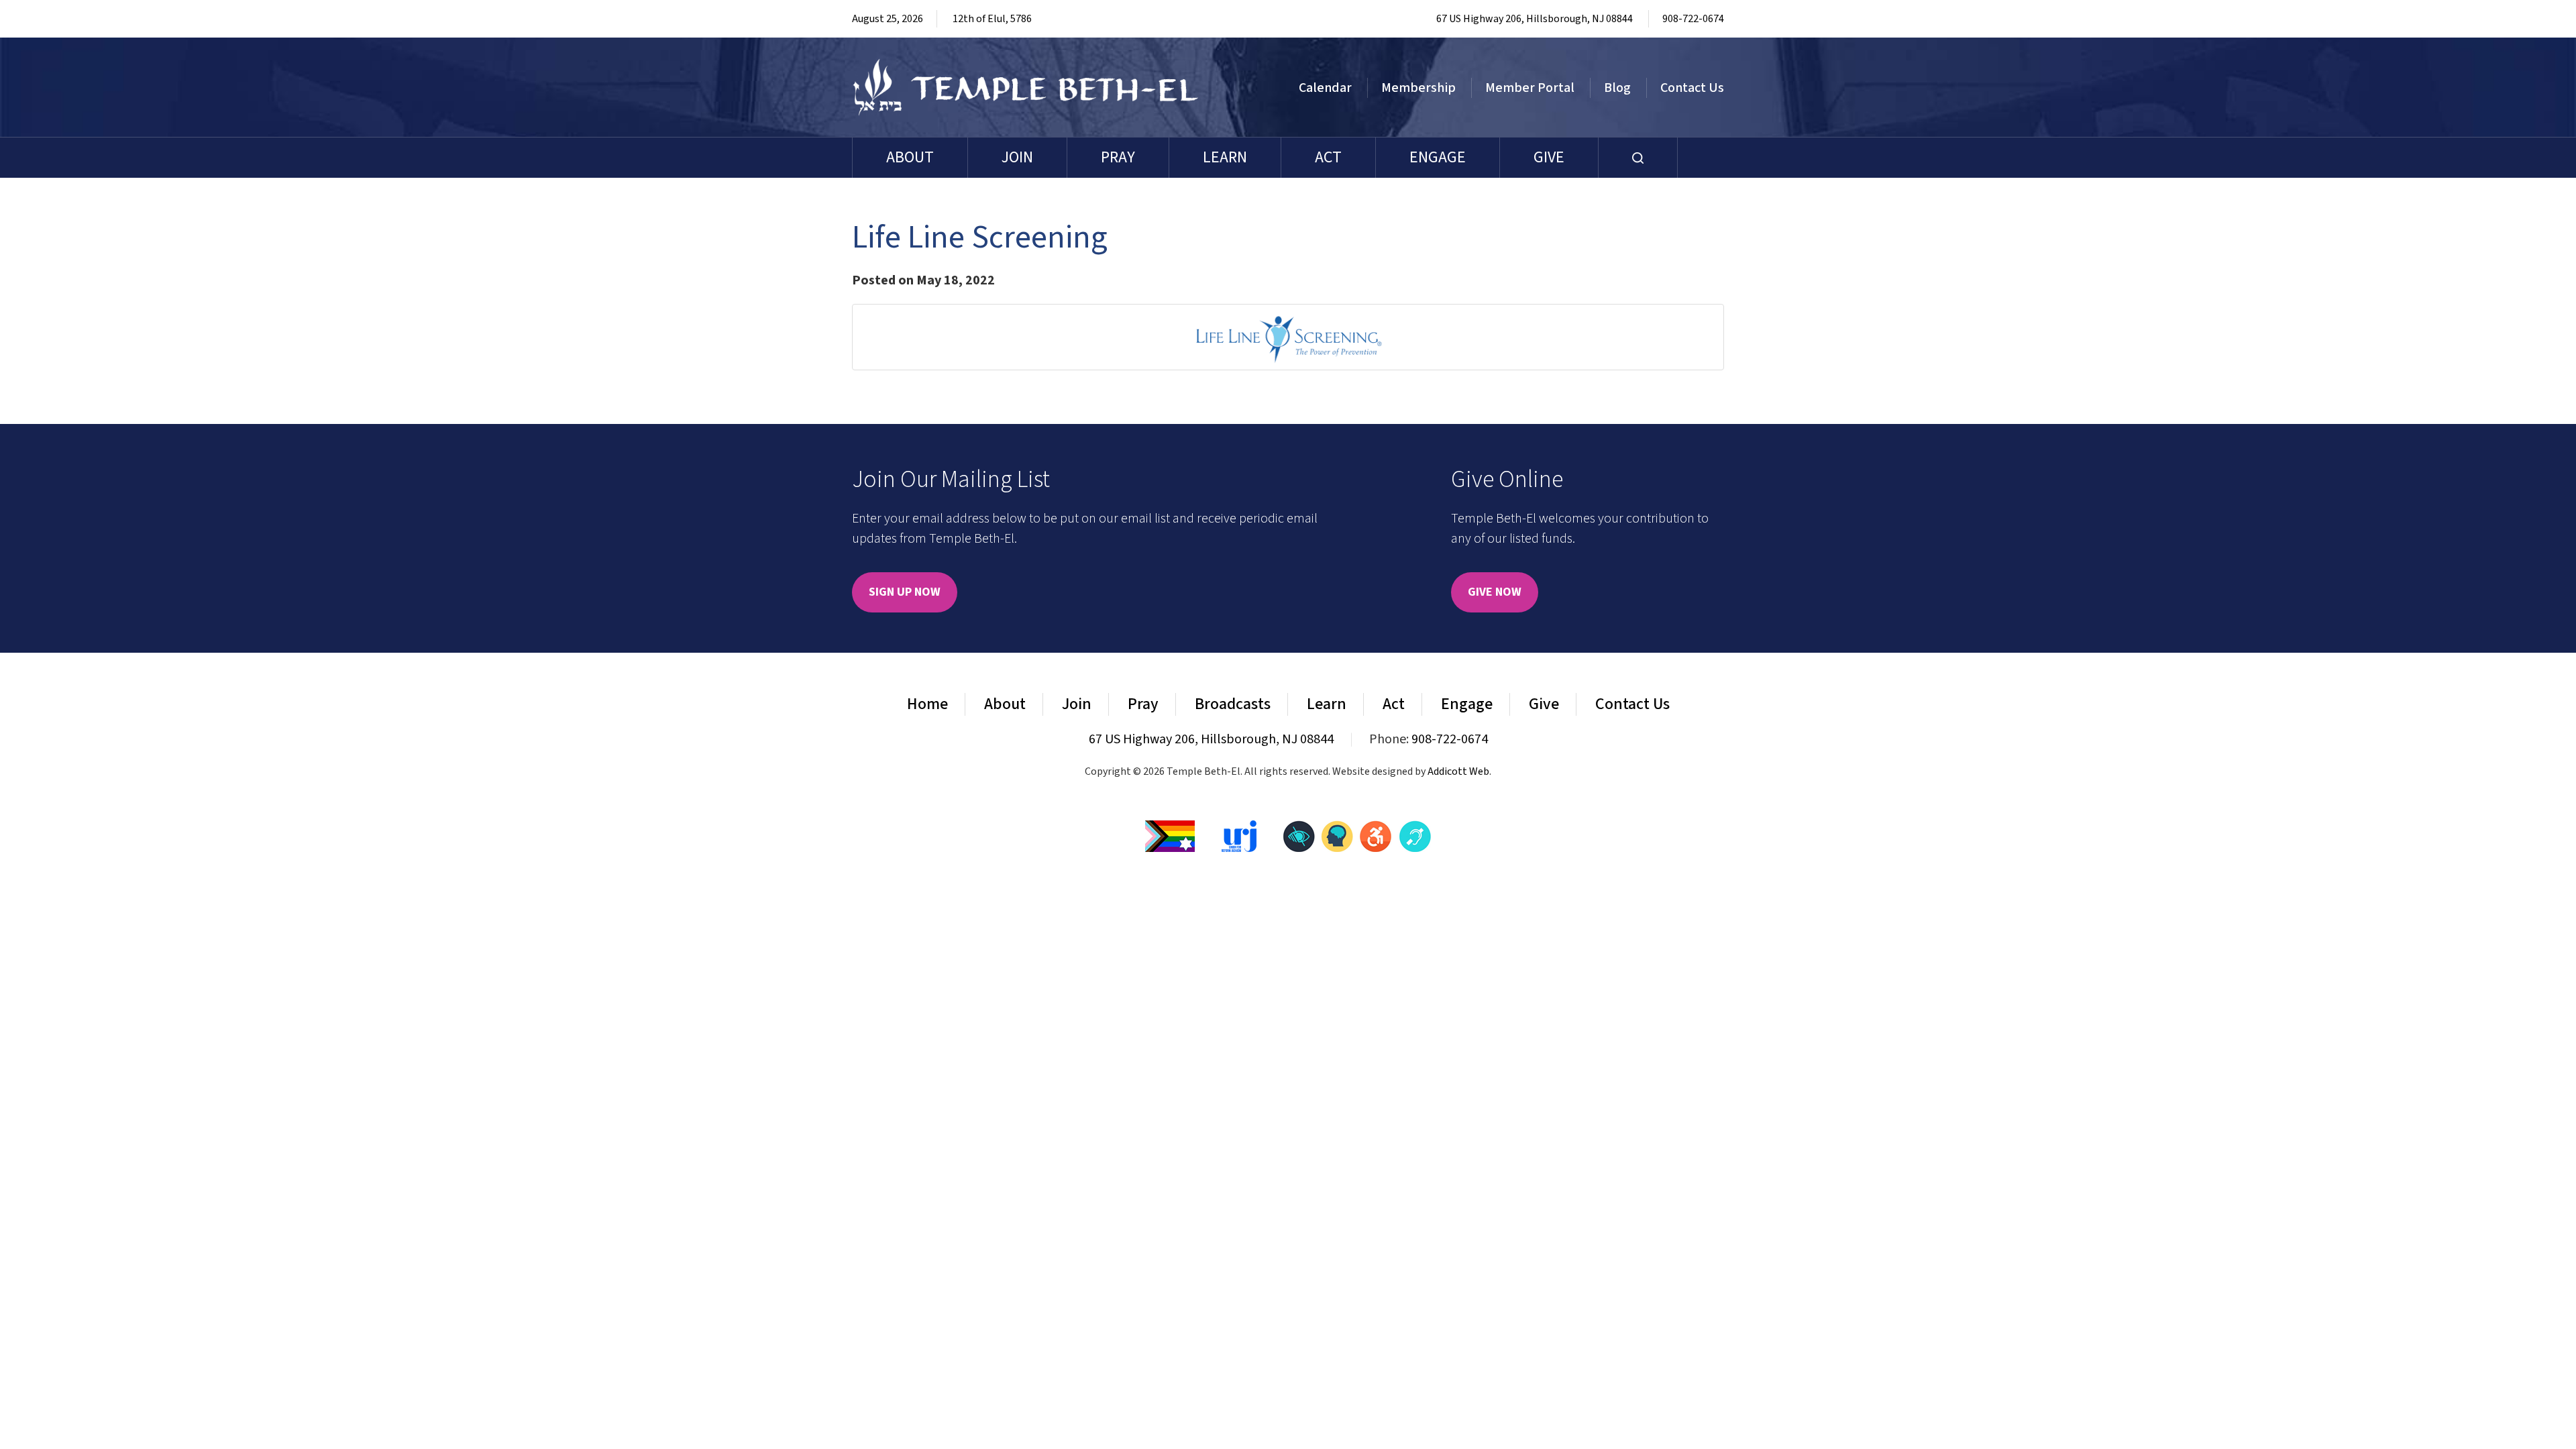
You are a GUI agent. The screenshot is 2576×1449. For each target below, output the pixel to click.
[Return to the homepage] (1026, 87)
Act (1328, 157)
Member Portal (1530, 88)
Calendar (1325, 88)
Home (927, 704)
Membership (1418, 88)
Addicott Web (1458, 771)
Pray (1118, 157)
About (910, 157)
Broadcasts (1233, 704)
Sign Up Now (905, 592)
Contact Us (1692, 88)
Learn (1225, 157)
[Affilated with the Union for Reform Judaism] (1239, 835)
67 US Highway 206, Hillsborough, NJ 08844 (1535, 19)
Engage (1438, 157)
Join (1017, 157)
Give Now (1495, 592)
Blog (1617, 88)
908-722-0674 (1693, 19)
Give (1549, 157)
